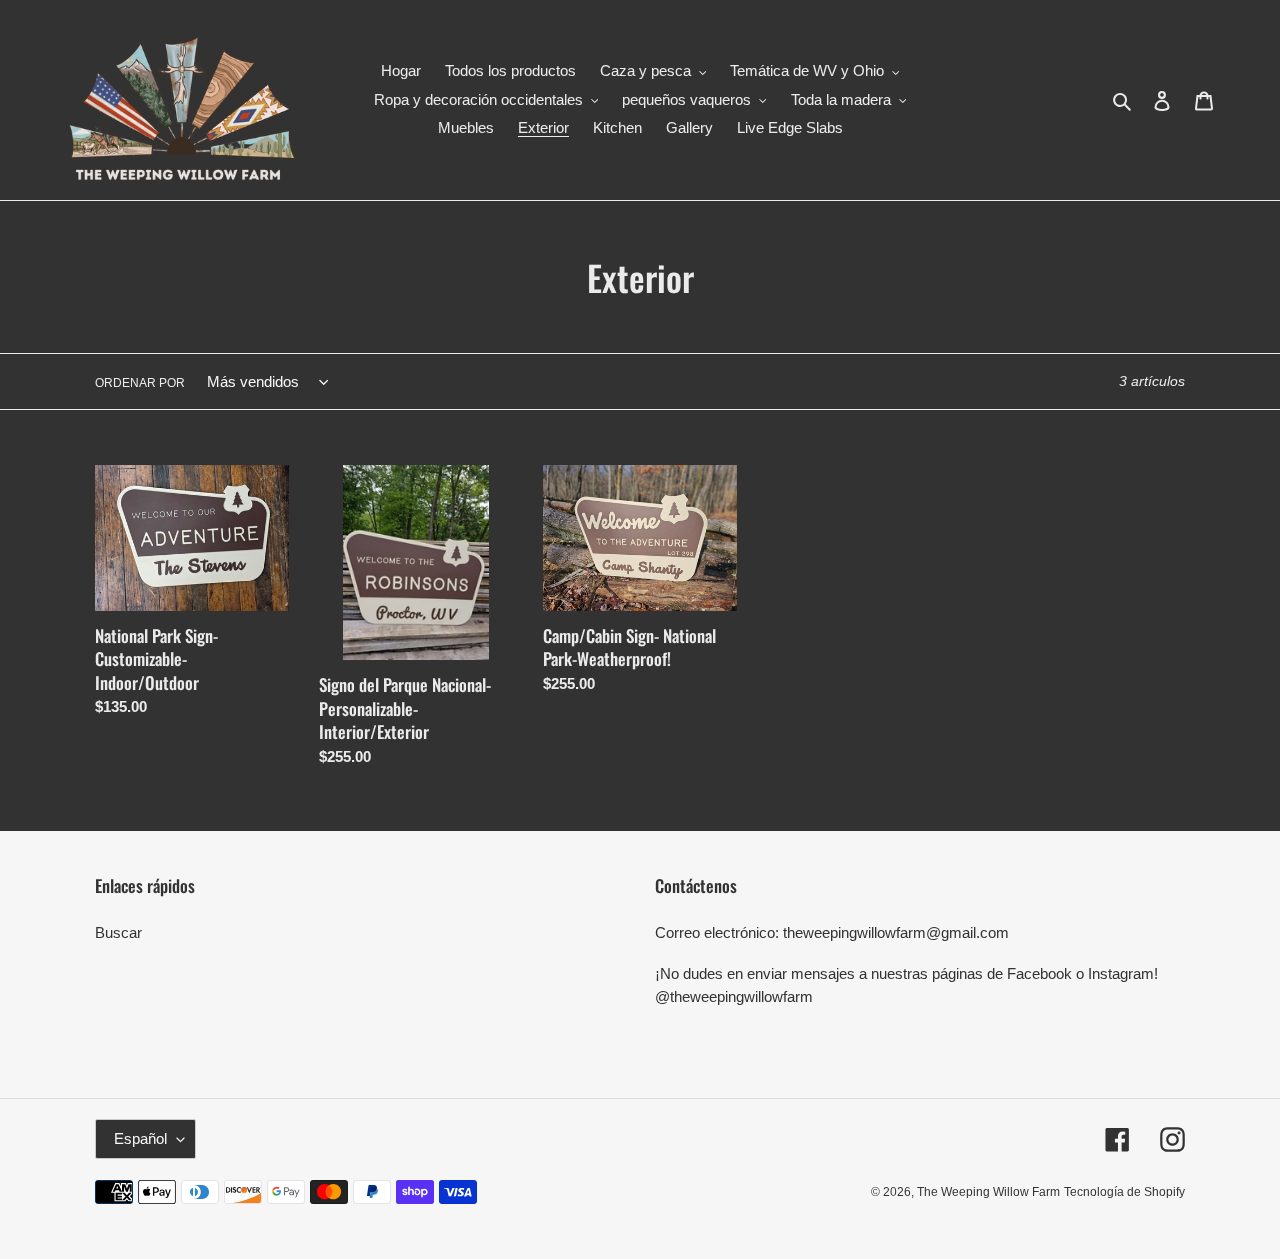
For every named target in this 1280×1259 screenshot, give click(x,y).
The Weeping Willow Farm (988, 1192)
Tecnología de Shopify (1124, 1192)
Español (140, 1138)
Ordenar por (140, 383)
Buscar (118, 932)
